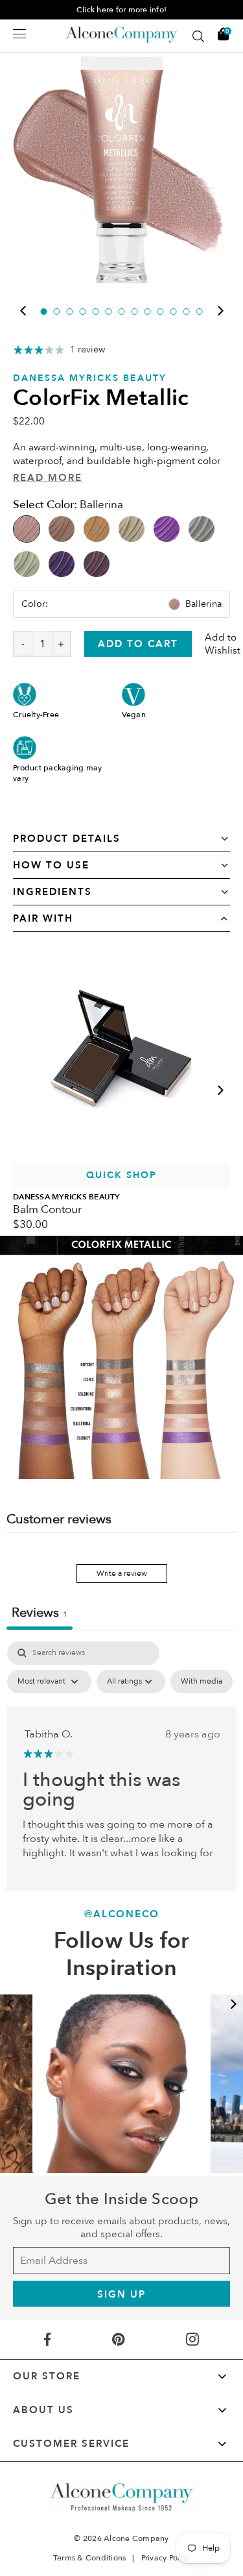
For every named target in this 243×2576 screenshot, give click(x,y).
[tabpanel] (121, 170)
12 (187, 312)
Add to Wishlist (223, 644)
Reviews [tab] (40, 1613)
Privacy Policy (166, 2558)
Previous (23, 311)
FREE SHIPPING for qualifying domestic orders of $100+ (115, 10)
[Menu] (19, 34)
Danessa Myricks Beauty (90, 378)
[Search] (198, 36)
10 (161, 312)
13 (200, 312)
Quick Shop (121, 1175)
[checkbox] (202, 1682)
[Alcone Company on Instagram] (193, 2339)
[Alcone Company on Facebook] (47, 2339)
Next (220, 311)
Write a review (122, 1573)
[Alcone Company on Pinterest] (118, 2339)
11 (174, 312)
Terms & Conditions (90, 2558)
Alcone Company (136, 2538)
